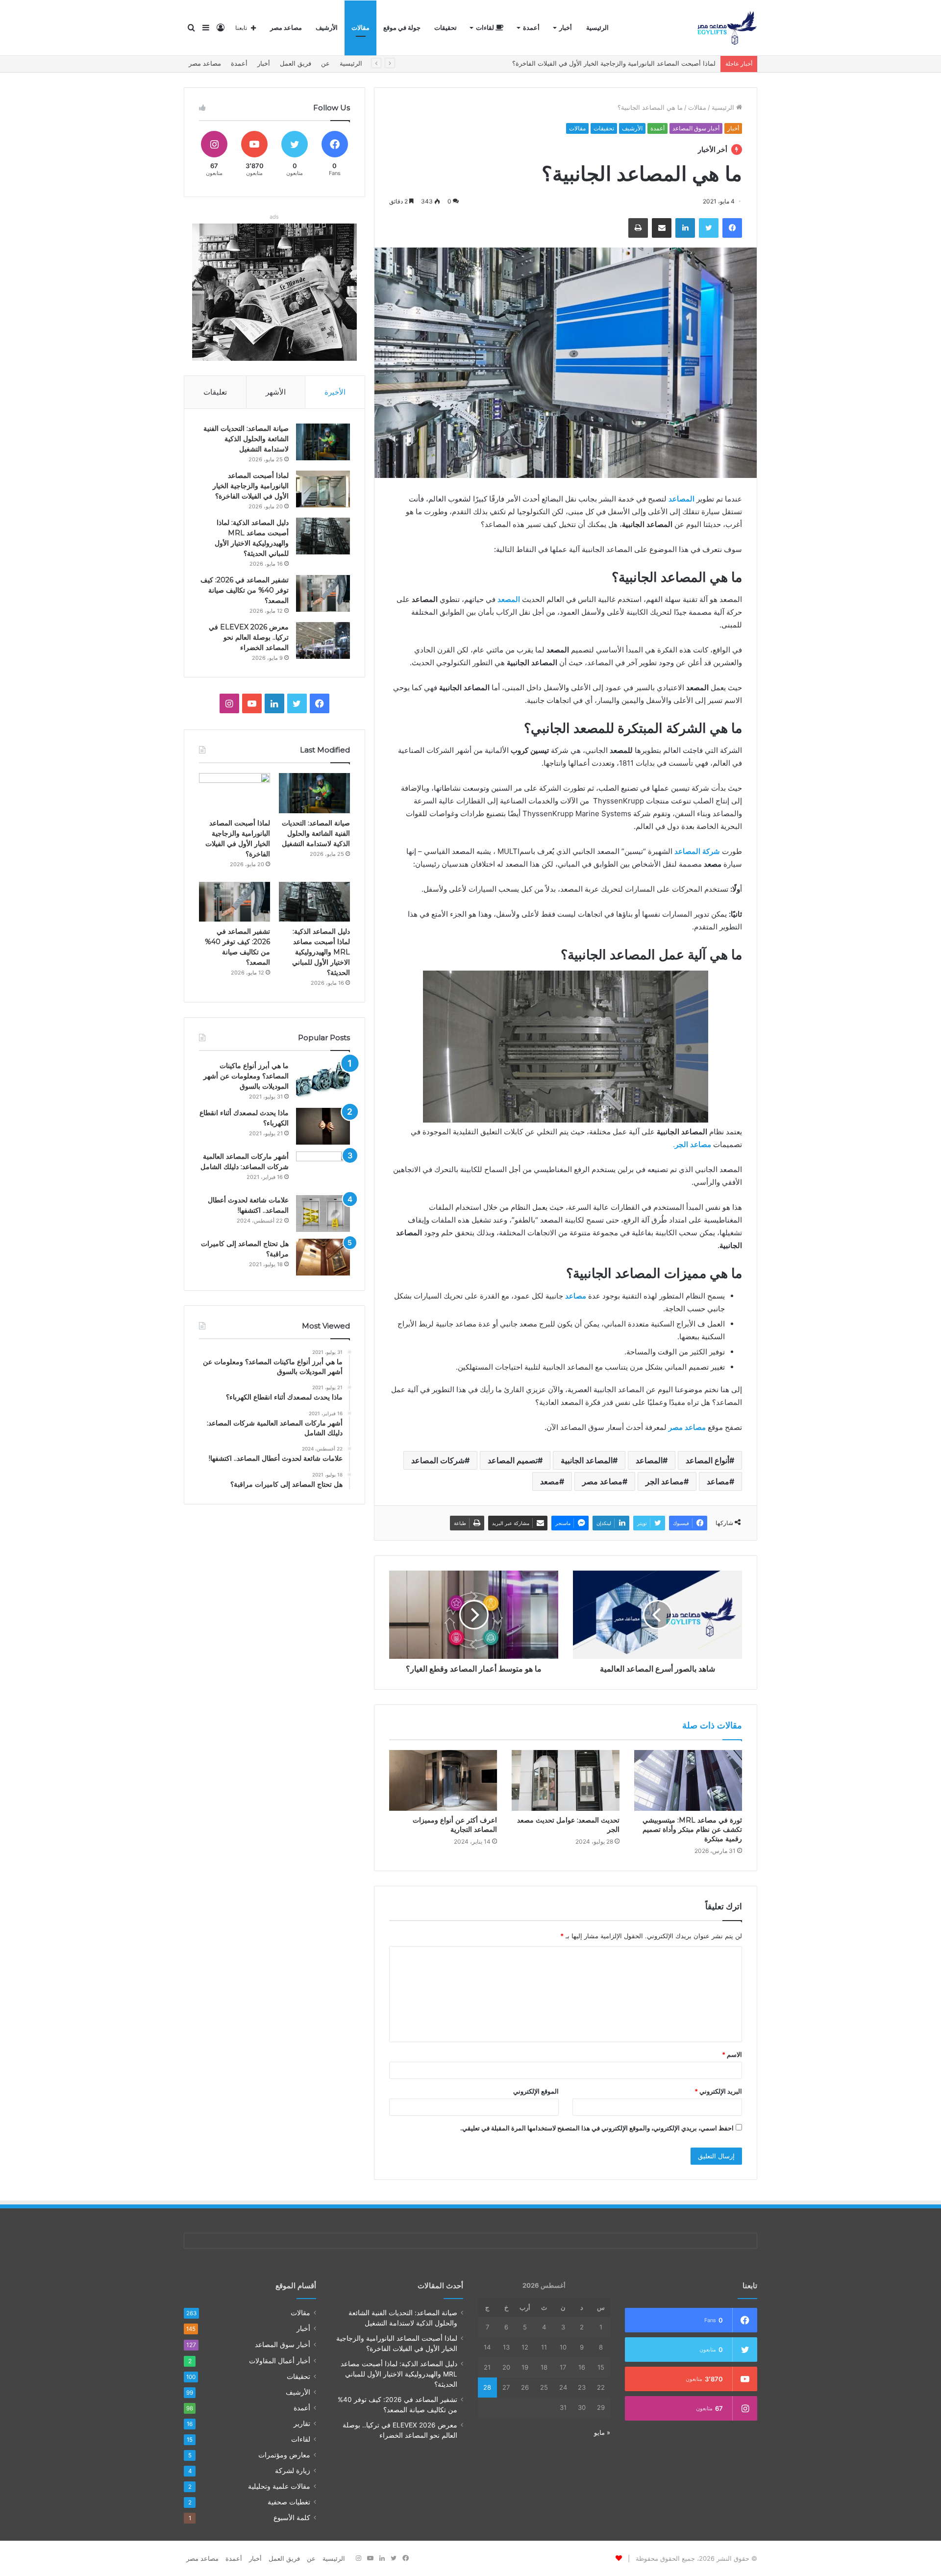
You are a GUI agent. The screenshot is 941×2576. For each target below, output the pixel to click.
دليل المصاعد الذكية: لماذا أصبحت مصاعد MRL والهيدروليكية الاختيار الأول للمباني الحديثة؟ (594, 63)
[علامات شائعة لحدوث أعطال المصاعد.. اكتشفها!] (323, 1213)
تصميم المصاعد (513, 1460)
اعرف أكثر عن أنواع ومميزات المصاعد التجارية (455, 1825)
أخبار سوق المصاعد (696, 128)
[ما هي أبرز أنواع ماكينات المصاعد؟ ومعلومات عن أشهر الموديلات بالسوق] (323, 1079)
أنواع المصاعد (707, 1460)
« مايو (602, 2432)
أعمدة (531, 28)
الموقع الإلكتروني (536, 2091)
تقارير (302, 2424)
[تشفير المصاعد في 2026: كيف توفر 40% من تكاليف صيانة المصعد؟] (323, 593)
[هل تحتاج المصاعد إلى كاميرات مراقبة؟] (323, 1257)
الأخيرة (335, 392)
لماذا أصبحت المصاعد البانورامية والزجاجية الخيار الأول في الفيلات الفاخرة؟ (251, 486)
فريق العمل (296, 63)
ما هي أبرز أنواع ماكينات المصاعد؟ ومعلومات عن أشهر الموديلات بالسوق (246, 1076)
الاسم (732, 2054)
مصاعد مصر (286, 28)
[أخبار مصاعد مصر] (727, 28)
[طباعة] (638, 228)
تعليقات (215, 392)
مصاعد (718, 1481)
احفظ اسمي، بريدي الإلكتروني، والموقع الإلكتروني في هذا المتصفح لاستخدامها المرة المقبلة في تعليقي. (597, 2128)
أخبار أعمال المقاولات (280, 2361)
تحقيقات (446, 28)
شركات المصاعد (438, 1460)
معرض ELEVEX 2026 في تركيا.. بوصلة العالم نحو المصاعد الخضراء (249, 637)
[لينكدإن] (685, 228)
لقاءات (486, 28)
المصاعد (649, 1460)
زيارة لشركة (293, 2471)
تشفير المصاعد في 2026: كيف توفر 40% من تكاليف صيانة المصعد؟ (245, 590)
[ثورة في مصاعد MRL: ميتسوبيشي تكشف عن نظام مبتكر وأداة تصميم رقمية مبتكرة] (688, 1780)
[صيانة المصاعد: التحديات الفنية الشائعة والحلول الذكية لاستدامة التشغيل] (323, 442)
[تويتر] (709, 228)
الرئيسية (597, 28)
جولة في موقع (402, 28)
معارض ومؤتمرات (284, 2455)
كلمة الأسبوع (292, 2518)
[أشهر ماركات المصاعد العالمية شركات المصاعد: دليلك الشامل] (323, 1170)
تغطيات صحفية (289, 2502)
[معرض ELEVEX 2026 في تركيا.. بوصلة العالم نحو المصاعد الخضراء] (323, 640)
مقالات (360, 28)
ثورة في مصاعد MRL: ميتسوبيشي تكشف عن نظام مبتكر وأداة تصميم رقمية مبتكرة (692, 1829)
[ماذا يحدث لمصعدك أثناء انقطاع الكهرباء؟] (323, 1126)
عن (325, 63)
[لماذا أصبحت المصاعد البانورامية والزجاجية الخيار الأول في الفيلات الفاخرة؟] (323, 489)
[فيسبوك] (732, 228)
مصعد (550, 1481)
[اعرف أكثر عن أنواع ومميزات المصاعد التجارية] (443, 1780)
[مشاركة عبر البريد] (662, 228)
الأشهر (276, 392)
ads (274, 217)
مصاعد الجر (665, 1481)
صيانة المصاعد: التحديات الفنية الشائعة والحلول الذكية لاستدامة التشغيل (246, 439)
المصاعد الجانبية (587, 1460)
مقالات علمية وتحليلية (279, 2486)
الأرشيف (327, 28)
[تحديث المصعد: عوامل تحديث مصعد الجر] (566, 1780)
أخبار (566, 28)
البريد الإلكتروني (718, 2091)
